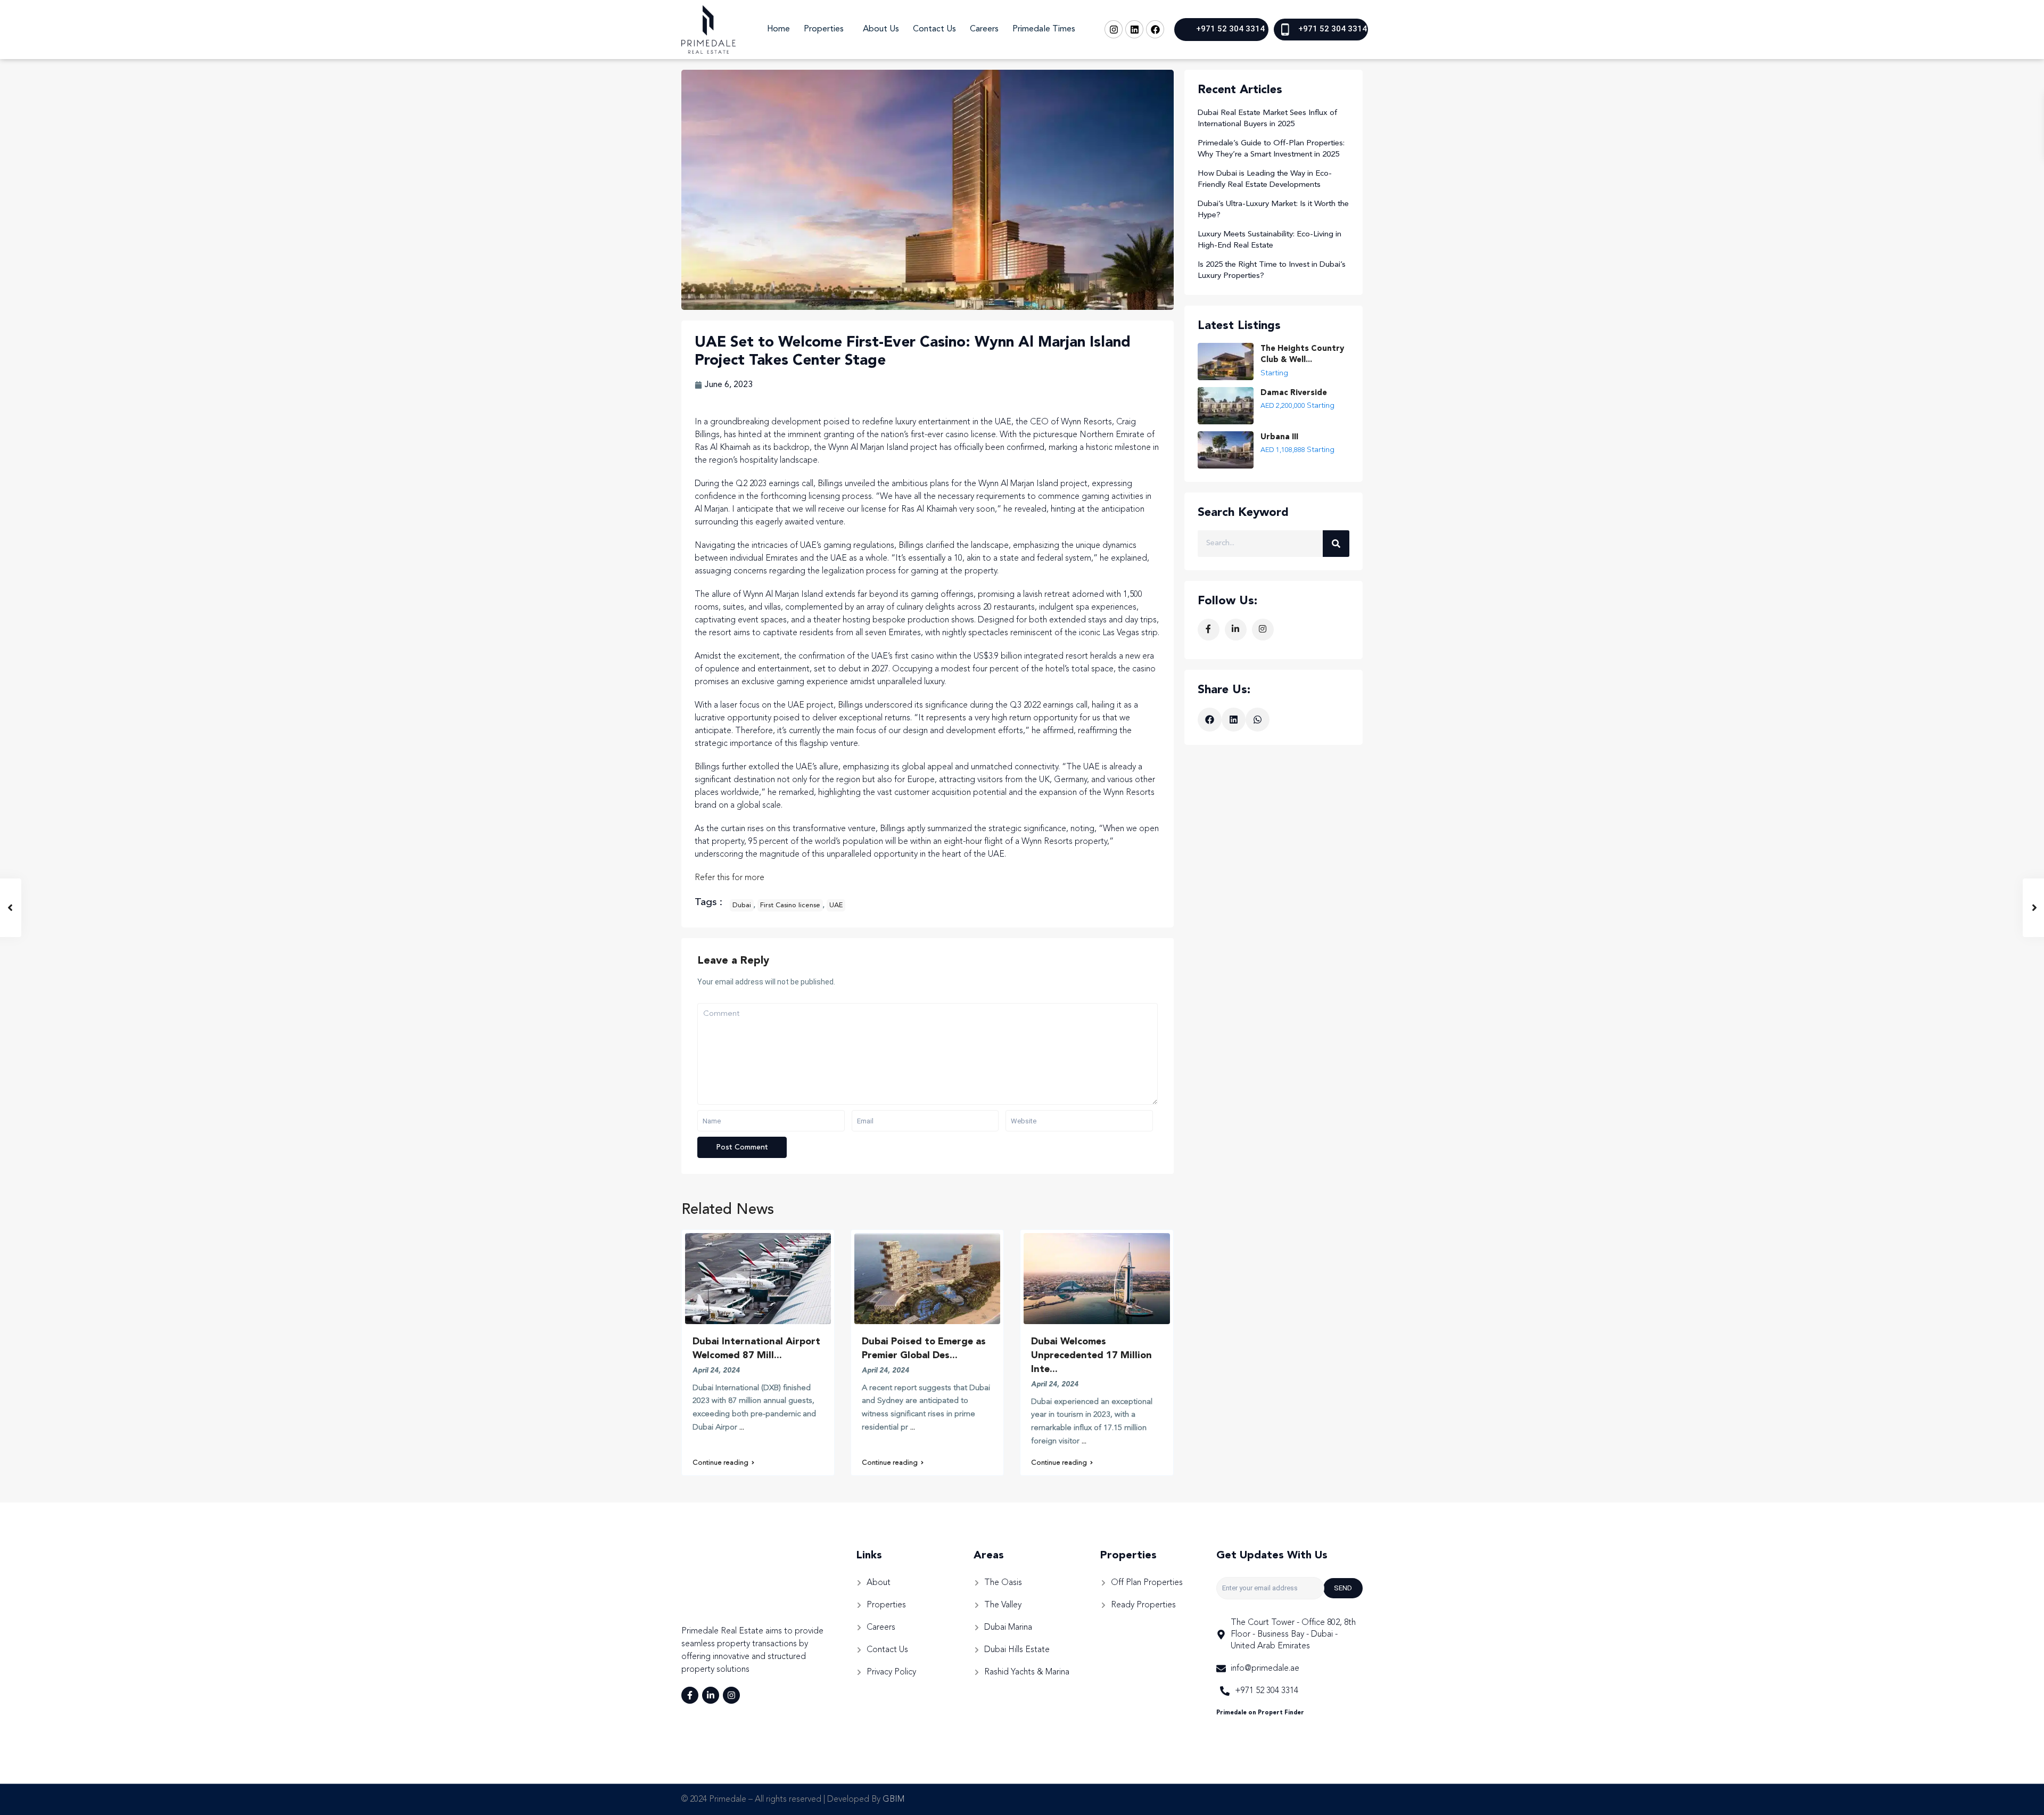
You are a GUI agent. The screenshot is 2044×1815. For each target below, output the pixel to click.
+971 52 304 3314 (1230, 29)
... (742, 1428)
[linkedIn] (1236, 630)
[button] (1210, 720)
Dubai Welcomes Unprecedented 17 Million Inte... (1091, 1356)
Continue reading (720, 1463)
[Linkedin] (1134, 29)
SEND (1343, 1588)
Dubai (742, 905)
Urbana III (1279, 437)
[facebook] (1209, 630)
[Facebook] (1155, 29)
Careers (984, 29)
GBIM (893, 1800)
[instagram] (1263, 630)
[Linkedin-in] (711, 1695)
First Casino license (790, 905)
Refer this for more (730, 878)
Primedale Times (1044, 29)
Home (778, 29)
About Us (881, 29)
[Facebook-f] (690, 1695)
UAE (836, 905)
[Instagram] (1114, 29)
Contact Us (934, 29)
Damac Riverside (1294, 393)
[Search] (1336, 544)
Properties (824, 29)
